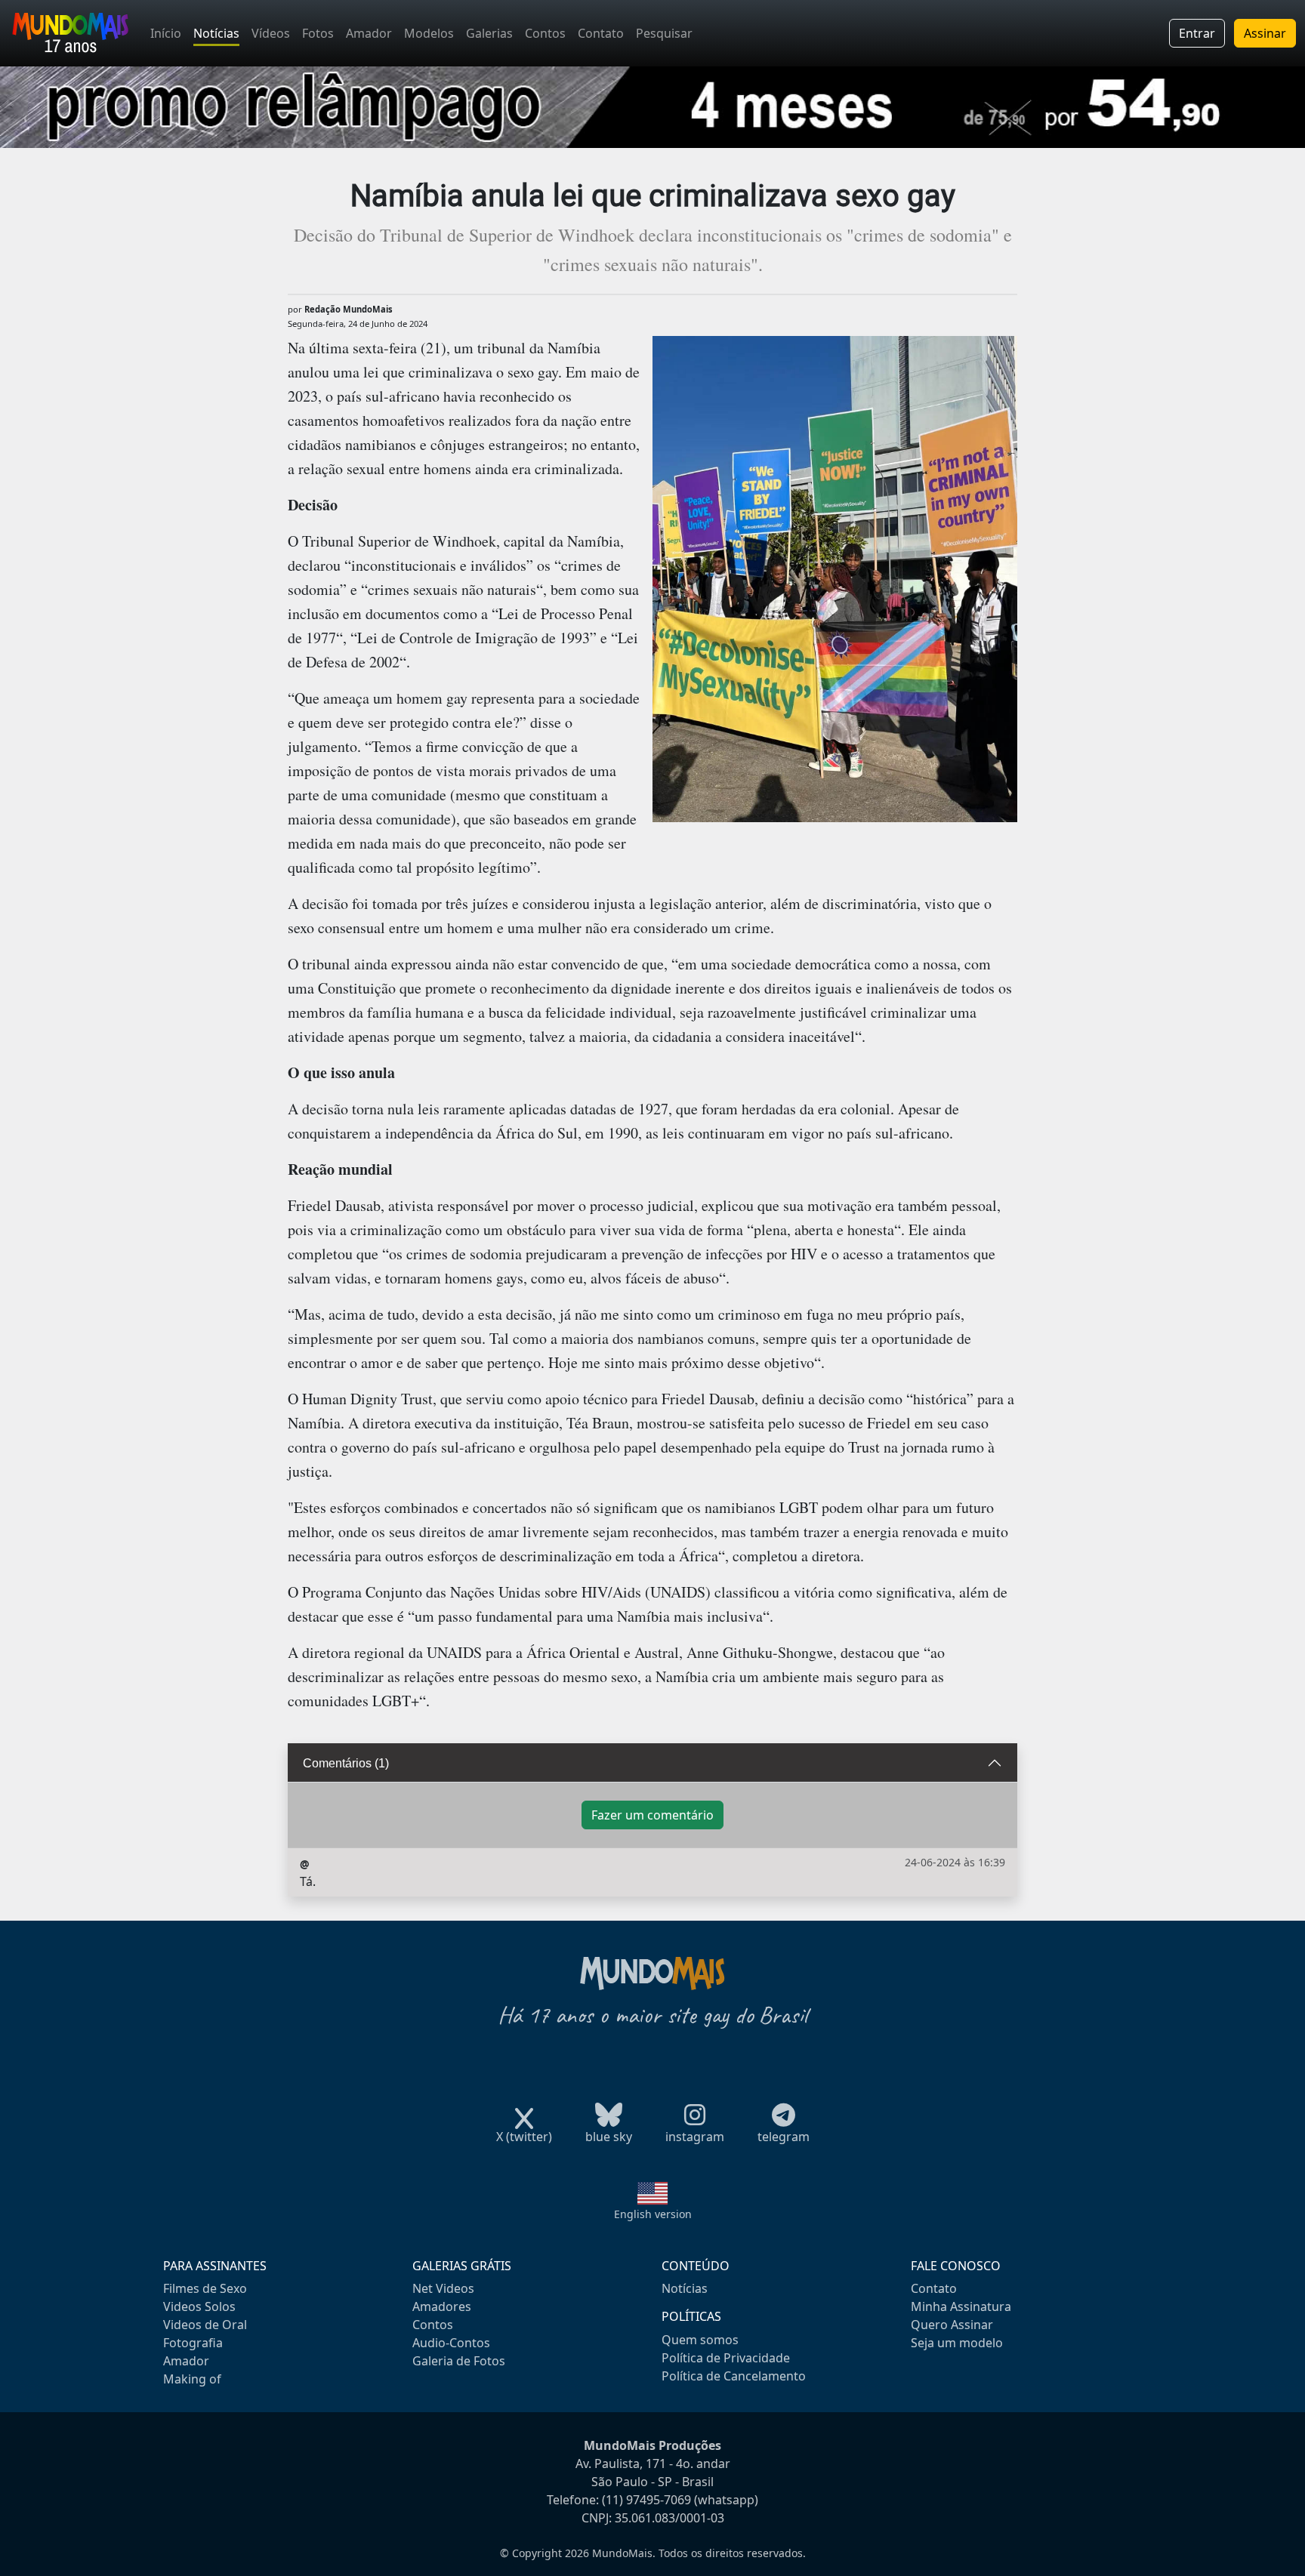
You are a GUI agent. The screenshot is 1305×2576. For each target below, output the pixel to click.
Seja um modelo (957, 2343)
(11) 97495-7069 (646, 2500)
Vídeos (271, 33)
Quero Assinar (952, 2325)
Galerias (489, 33)
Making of (192, 2379)
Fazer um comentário (652, 1815)
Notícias (216, 33)
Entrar (1197, 33)
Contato (601, 33)
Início (166, 33)
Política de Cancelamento (734, 2376)
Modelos (429, 33)
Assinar (1265, 33)
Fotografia (193, 2343)
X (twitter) (524, 2137)
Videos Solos (199, 2306)
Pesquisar (664, 33)
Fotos (318, 33)
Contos (545, 33)
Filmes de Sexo (205, 2288)
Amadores (442, 2306)
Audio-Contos (451, 2343)
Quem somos (700, 2340)
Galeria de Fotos (459, 2361)
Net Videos (443, 2288)
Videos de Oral (205, 2325)
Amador (369, 33)
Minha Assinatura (961, 2306)
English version (653, 2214)
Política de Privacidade (726, 2358)
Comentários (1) (346, 1763)
